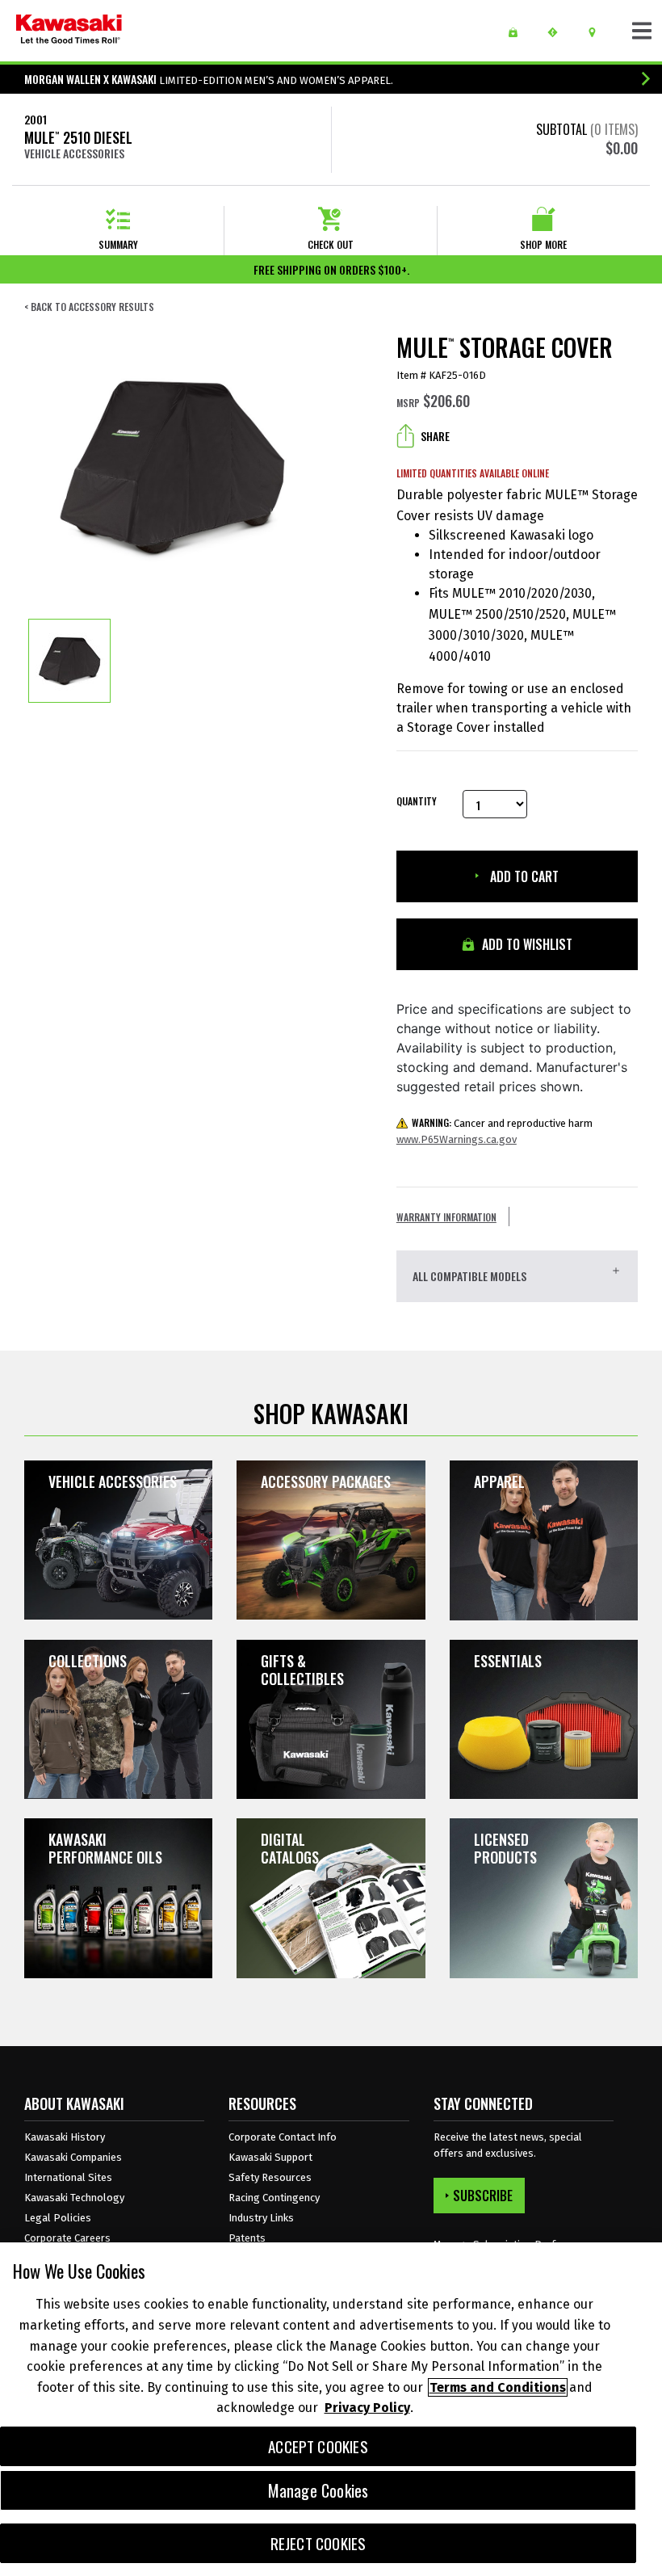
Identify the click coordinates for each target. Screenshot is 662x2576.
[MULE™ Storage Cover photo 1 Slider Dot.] (69, 661)
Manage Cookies (318, 2490)
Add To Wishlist (526, 944)
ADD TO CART (523, 876)
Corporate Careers (67, 2238)
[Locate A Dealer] (598, 32)
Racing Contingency (274, 2198)
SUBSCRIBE (483, 2196)
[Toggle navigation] (642, 31)
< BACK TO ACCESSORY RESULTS (89, 307)
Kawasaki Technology (74, 2198)
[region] (331, 2409)
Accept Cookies (318, 2446)
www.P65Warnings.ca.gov (457, 1139)
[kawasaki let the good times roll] (69, 31)
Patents (247, 2238)
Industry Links (261, 2218)
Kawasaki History (65, 2137)
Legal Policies (58, 2218)
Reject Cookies (318, 2543)
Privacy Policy (367, 2408)
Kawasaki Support (270, 2157)
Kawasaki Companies (73, 2157)
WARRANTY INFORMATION (446, 1217)
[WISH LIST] (519, 32)
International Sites (68, 2177)
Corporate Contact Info (283, 2137)
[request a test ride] (558, 32)
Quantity (417, 801)
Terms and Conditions (498, 2387)
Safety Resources (270, 2177)
